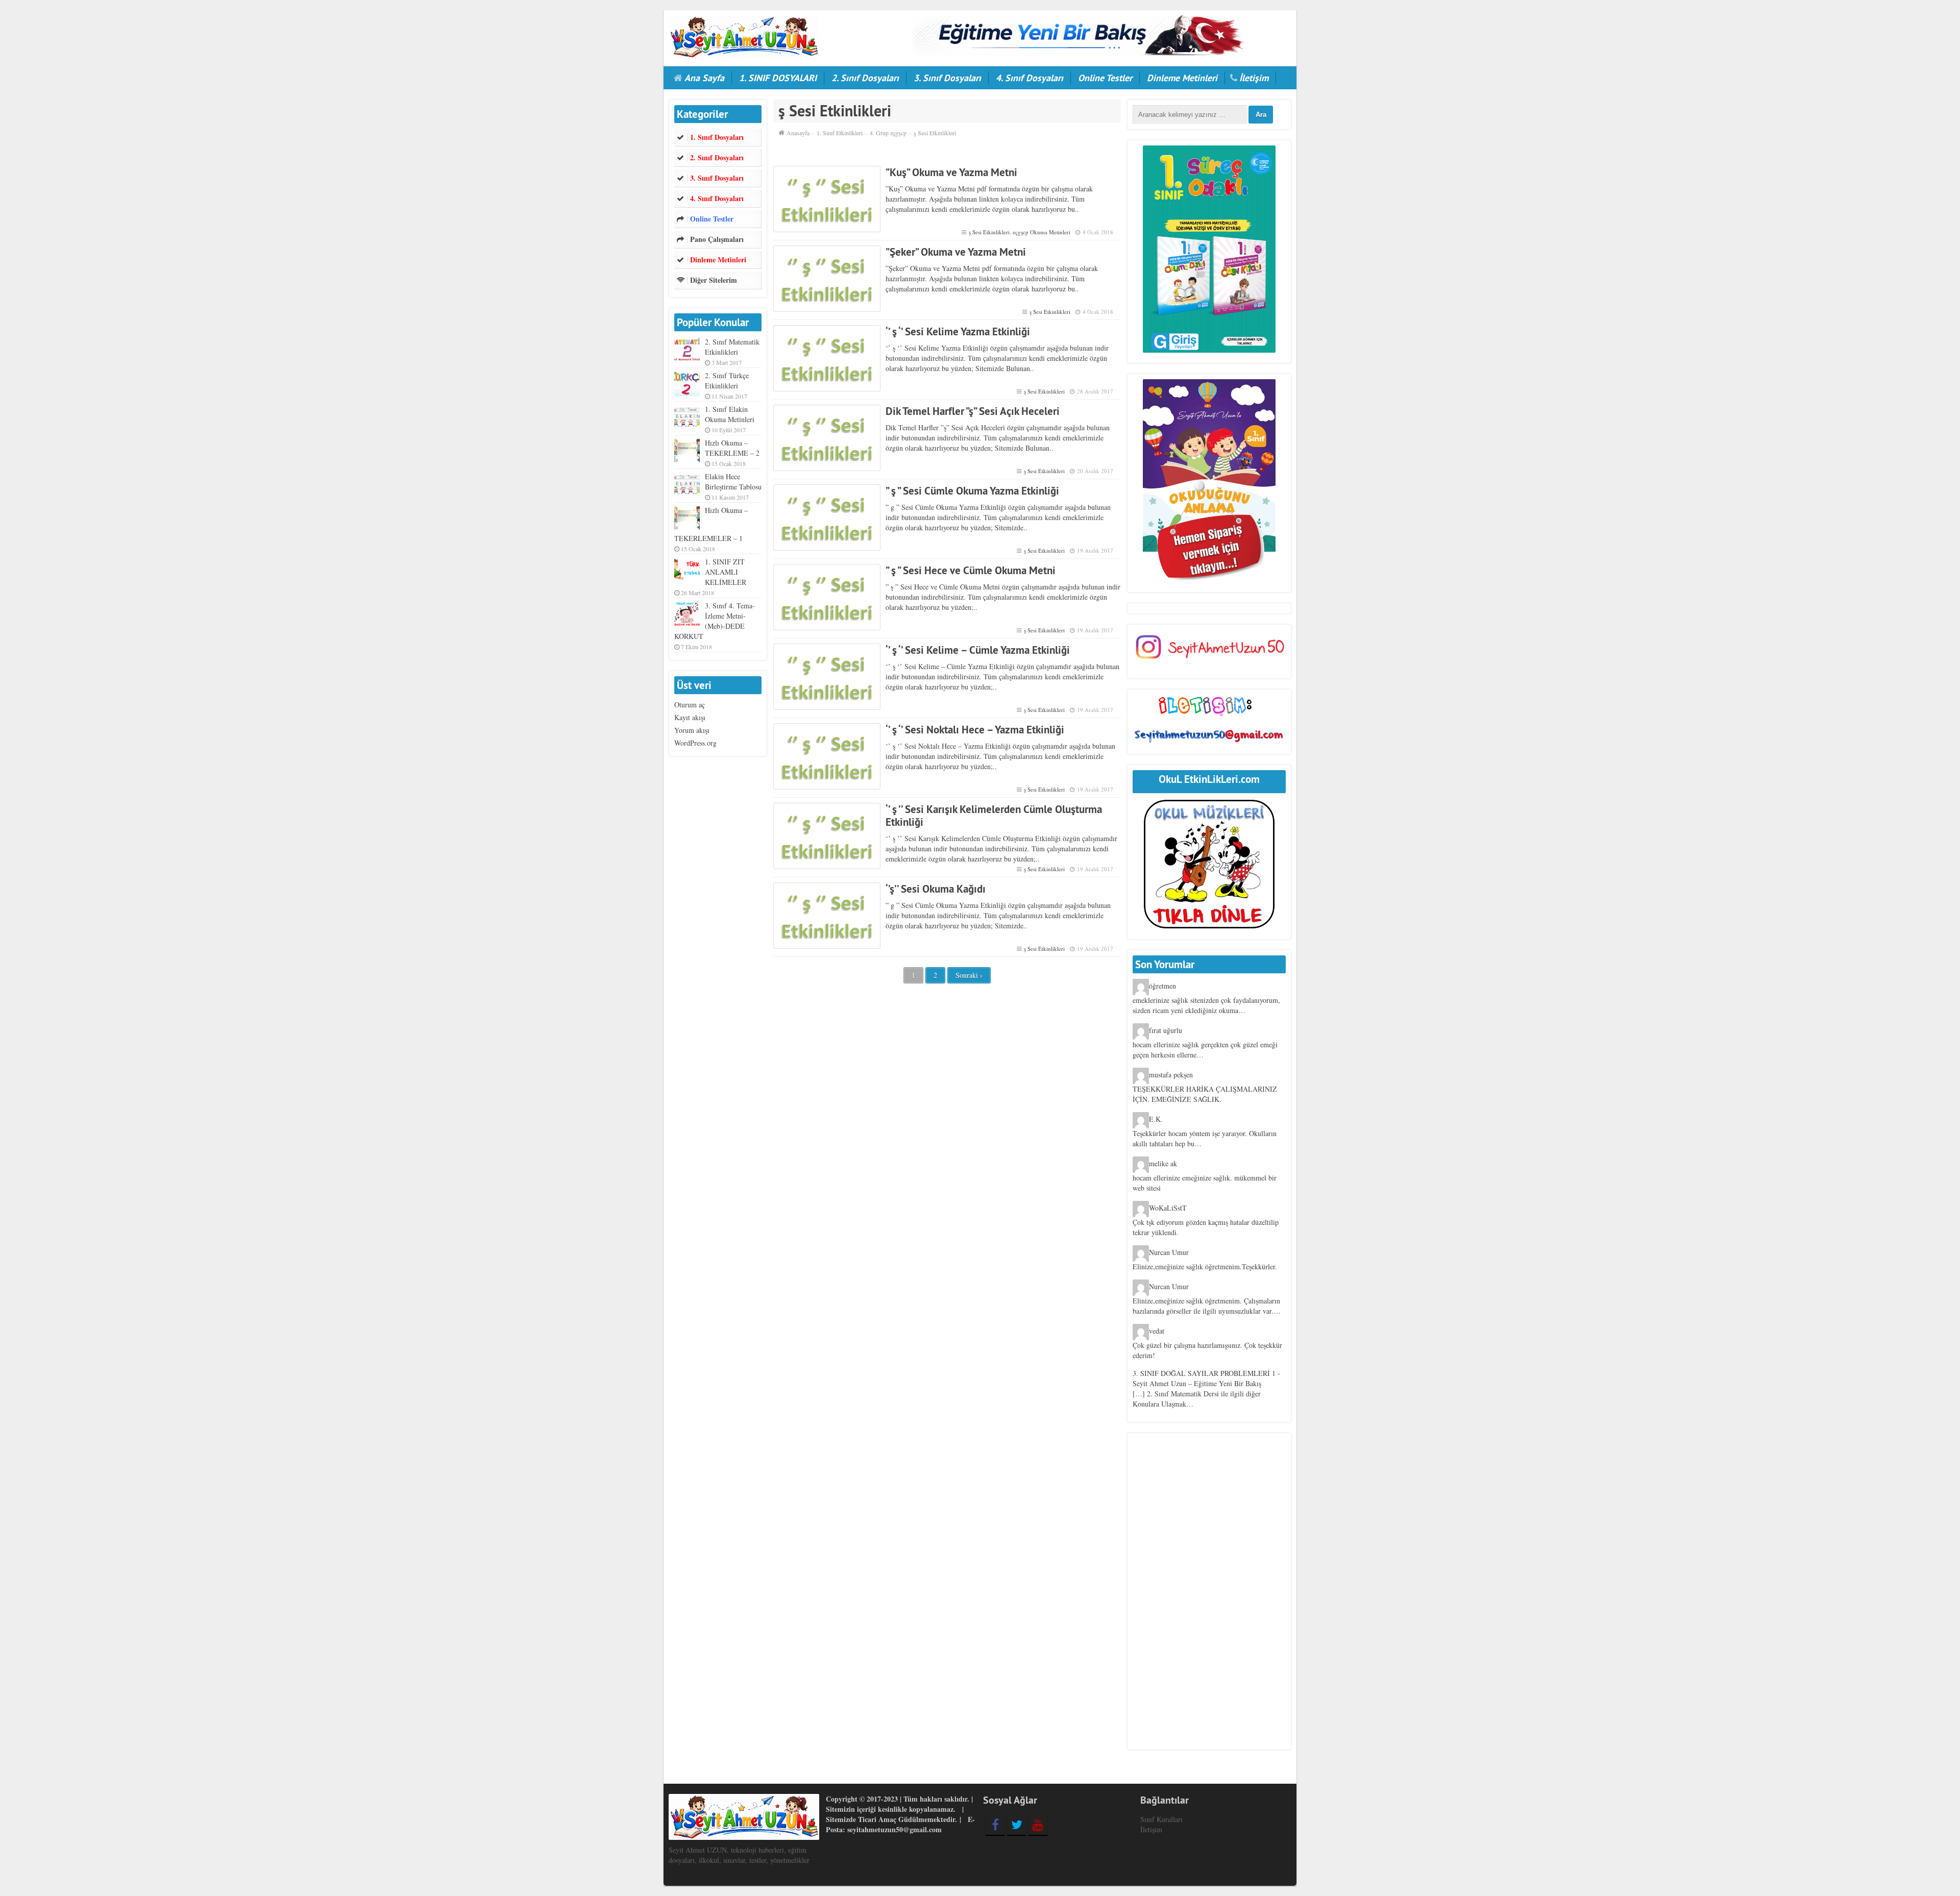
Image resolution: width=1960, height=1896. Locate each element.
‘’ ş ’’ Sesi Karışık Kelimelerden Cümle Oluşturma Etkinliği (994, 816)
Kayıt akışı (690, 717)
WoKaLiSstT (1168, 1208)
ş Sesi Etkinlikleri (989, 232)
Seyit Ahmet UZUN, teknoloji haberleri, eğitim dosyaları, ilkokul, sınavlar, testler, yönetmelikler (739, 1855)
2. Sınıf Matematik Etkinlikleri (732, 347)
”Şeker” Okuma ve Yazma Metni (956, 252)
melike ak (1163, 1163)
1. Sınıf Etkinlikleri (840, 133)
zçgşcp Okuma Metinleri (1042, 232)
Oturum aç (690, 705)
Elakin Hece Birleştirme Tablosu (733, 482)
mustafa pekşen (1171, 1075)
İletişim (1254, 78)
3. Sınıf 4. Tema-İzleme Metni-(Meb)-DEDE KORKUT (715, 621)
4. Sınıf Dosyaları (1030, 78)
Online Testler (1105, 78)
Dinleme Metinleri (1182, 78)
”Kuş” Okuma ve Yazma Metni (951, 172)
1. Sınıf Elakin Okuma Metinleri (730, 414)
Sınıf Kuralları (1161, 1819)
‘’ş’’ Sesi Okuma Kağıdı (936, 889)
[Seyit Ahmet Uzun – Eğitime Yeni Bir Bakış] (744, 35)
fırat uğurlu (1166, 1030)
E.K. (1156, 1119)
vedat (1157, 1331)
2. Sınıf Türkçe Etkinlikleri (727, 380)
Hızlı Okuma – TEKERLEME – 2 (732, 448)
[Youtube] (1038, 1825)
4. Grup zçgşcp (888, 133)
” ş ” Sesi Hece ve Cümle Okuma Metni (971, 570)
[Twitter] (1016, 1825)
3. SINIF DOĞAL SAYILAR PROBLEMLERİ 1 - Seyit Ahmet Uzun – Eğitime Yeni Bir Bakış (1206, 1378)
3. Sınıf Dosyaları (947, 78)
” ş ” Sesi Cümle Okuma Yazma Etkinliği (972, 491)
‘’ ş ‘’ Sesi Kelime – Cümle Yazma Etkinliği (978, 650)
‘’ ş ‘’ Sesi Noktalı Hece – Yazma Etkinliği (975, 730)
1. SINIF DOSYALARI (778, 78)
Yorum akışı (692, 730)
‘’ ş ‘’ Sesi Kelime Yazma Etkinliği (958, 331)
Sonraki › (969, 975)
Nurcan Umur (1169, 1252)
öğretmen (1162, 986)
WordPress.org (695, 743)
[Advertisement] (1209, 1591)
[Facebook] (995, 1825)
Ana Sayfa (704, 78)
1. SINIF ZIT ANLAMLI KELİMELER (726, 572)
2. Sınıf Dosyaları (865, 78)
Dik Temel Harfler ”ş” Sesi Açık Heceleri (973, 411)
